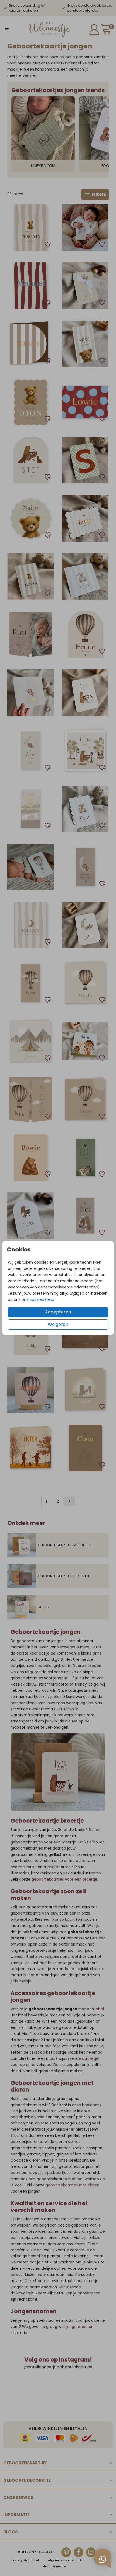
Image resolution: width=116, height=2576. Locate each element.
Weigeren (58, 1324)
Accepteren (58, 1312)
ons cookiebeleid (37, 1299)
